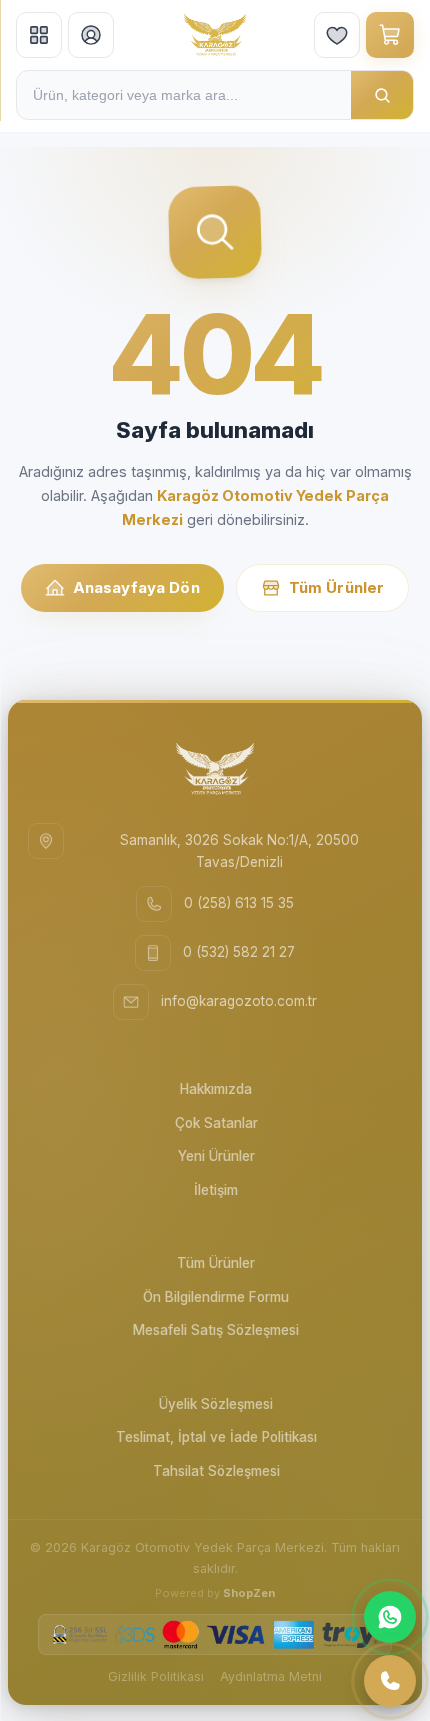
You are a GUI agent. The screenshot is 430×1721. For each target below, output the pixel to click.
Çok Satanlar (216, 1123)
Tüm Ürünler (337, 587)
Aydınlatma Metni (271, 1676)
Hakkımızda (216, 1089)
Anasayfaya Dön (136, 587)
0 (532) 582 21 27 (239, 952)
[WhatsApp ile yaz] (390, 1617)
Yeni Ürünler (216, 1156)
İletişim (216, 1190)
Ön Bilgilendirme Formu (216, 1297)
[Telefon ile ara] (390, 1681)
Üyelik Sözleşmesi (216, 1404)
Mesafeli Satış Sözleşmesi (216, 1330)
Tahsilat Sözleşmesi (216, 1471)
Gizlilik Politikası (156, 1676)
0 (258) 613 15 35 (239, 903)
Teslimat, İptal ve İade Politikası (216, 1437)
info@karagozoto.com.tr (239, 1001)
